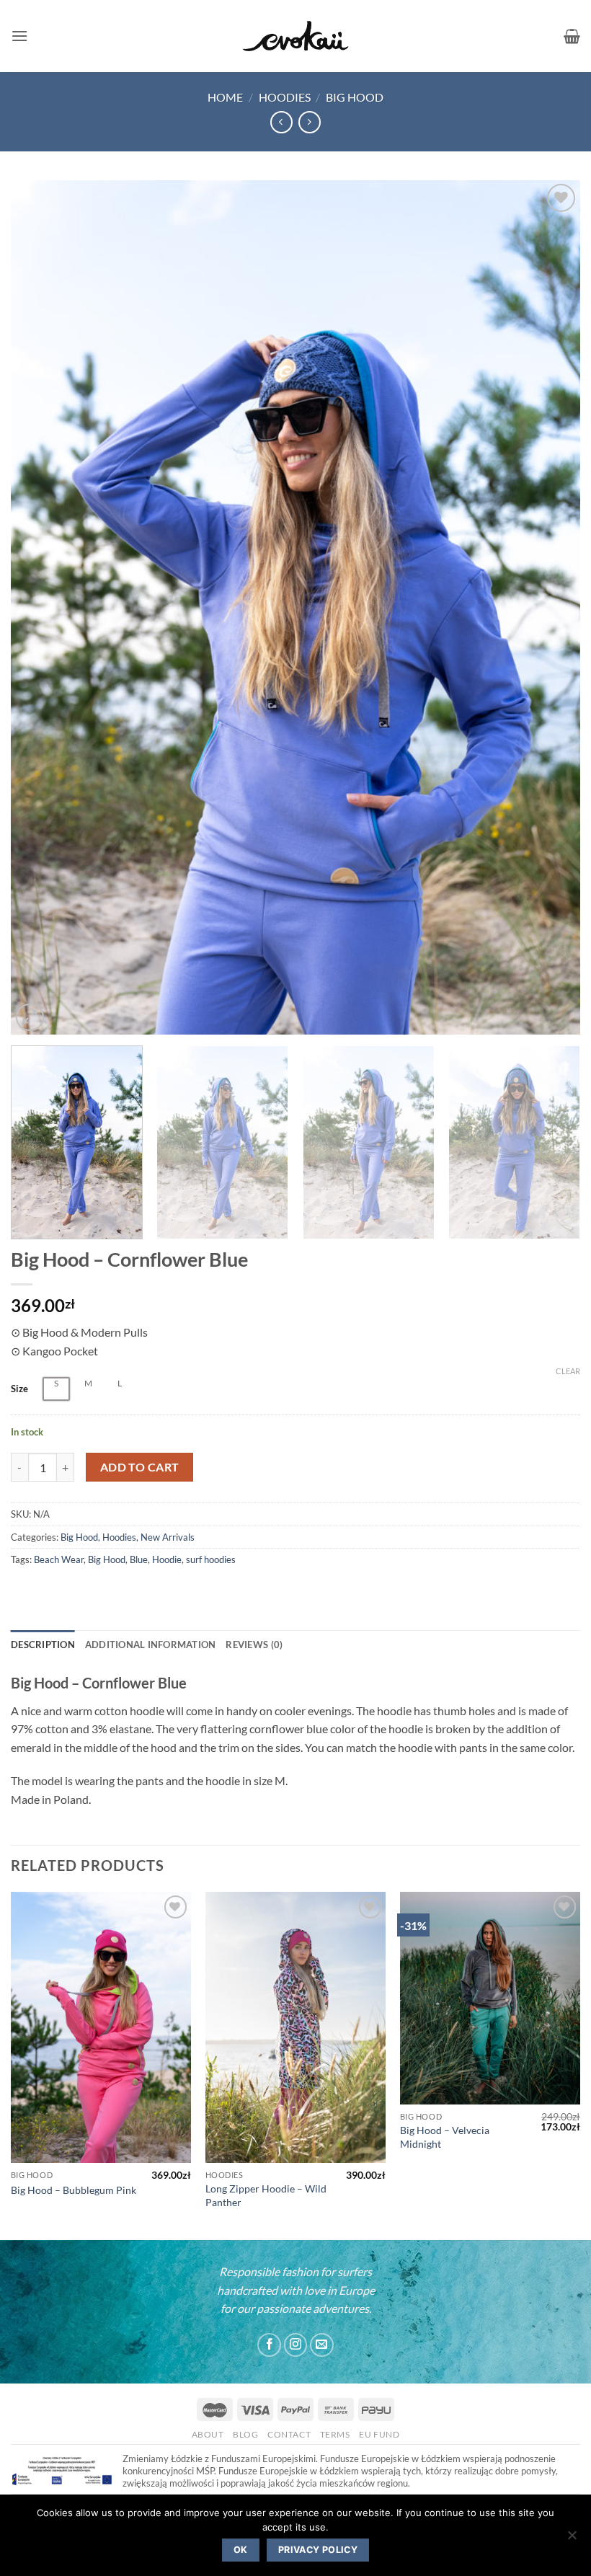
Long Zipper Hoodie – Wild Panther (266, 2195)
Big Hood (355, 97)
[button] (19, 36)
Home (225, 97)
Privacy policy (318, 2550)
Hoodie (167, 1559)
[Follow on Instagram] (296, 2345)
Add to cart (140, 1467)
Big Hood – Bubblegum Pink (74, 2190)
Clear (568, 1371)
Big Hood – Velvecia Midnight (445, 2137)
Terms (335, 2434)
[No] (572, 2539)
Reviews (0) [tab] (254, 1645)
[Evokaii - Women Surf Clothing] (295, 36)
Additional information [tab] (151, 1645)
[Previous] (40, 607)
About (208, 2434)
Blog (245, 2434)
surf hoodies (211, 1559)
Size (19, 1389)
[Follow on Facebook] (269, 2345)
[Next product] (281, 122)
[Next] (551, 607)
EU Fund (379, 2434)
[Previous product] (310, 122)
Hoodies (285, 97)
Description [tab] (43, 1645)
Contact (289, 2434)
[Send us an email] (322, 2345)
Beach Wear (59, 1559)
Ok (241, 2550)
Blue (139, 1559)
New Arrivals (168, 1537)
